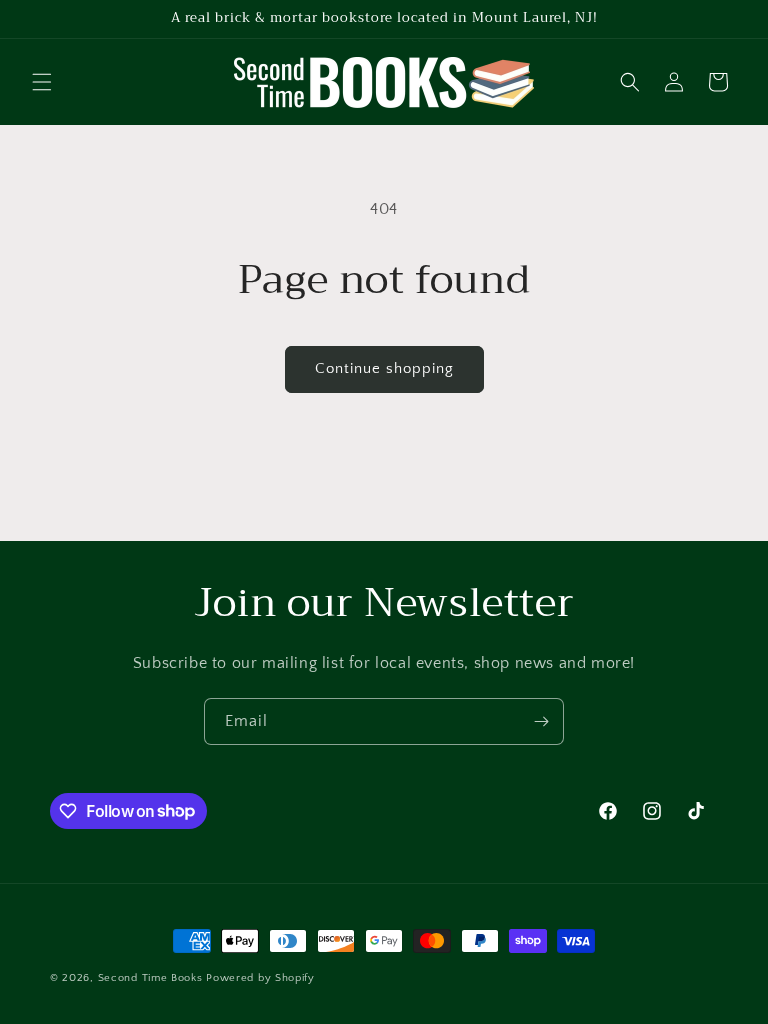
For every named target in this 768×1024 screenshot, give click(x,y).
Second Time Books (150, 978)
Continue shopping (384, 368)
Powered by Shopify (260, 978)
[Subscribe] (541, 721)
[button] (42, 82)
